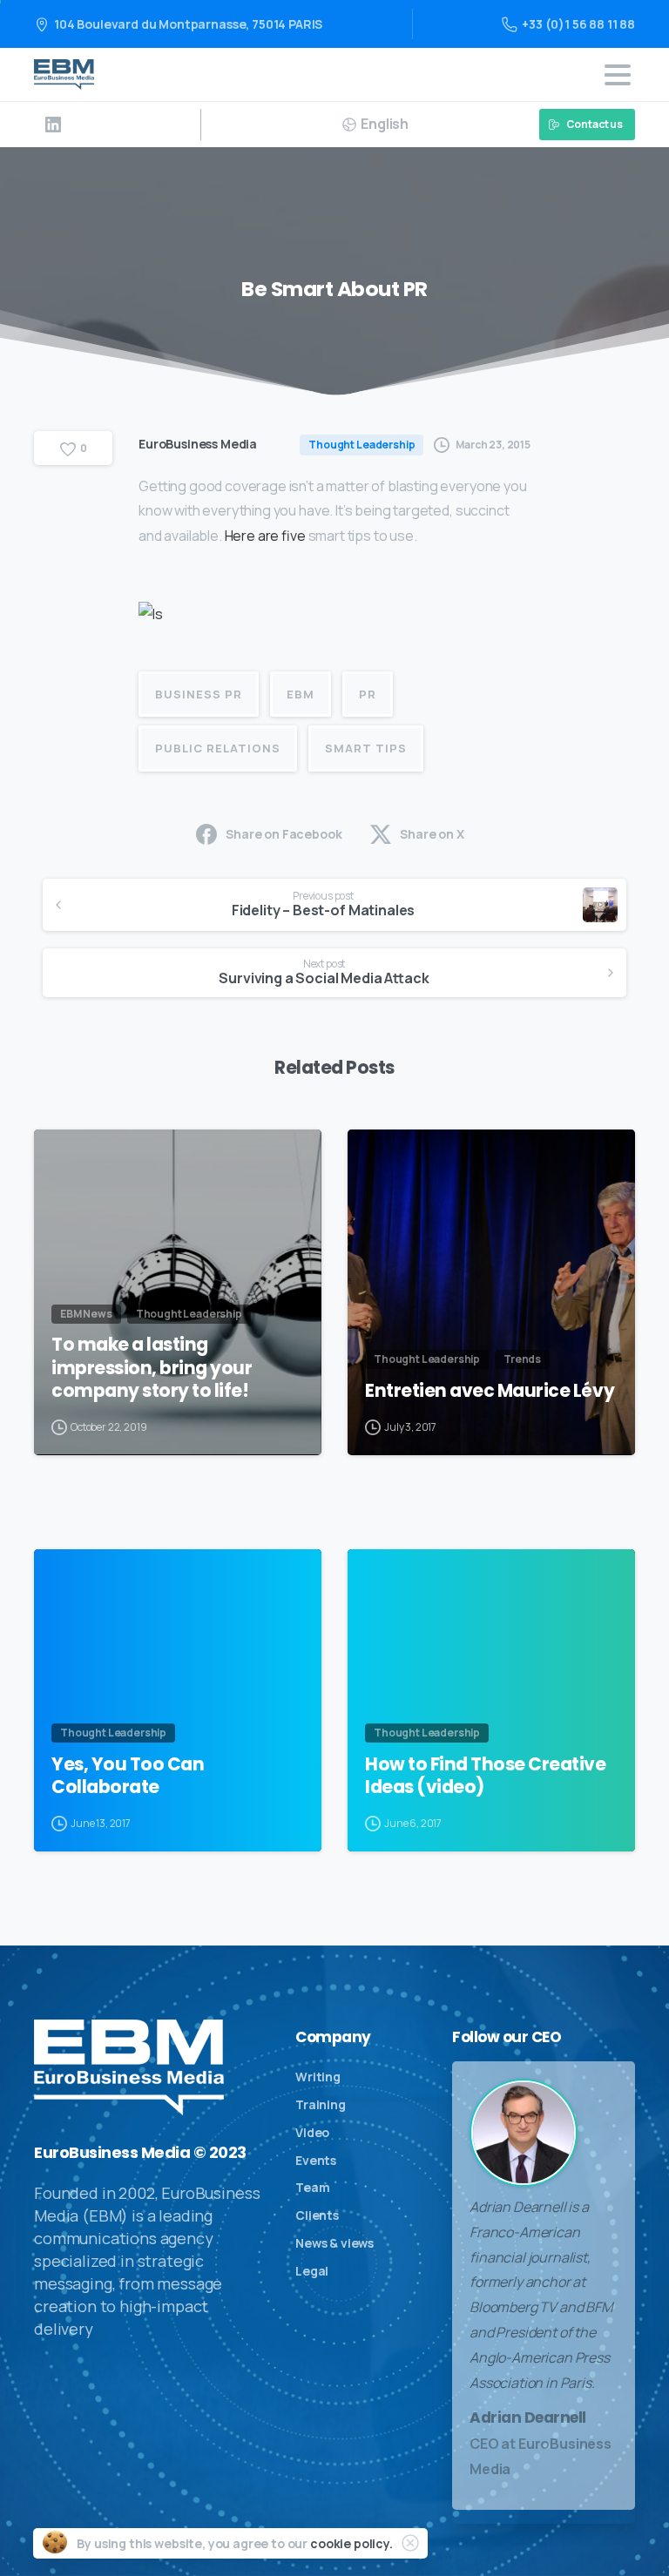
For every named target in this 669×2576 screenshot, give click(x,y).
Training (321, 2104)
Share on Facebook (284, 834)
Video (312, 2132)
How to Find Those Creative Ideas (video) (486, 1776)
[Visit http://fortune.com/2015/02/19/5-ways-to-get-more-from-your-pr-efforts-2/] (151, 619)
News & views (334, 2243)
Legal (312, 2271)
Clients (317, 2215)
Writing (318, 2077)
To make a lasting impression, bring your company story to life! (152, 1367)
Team (312, 2187)
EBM (301, 694)
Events (316, 2160)
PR (368, 694)
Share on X (432, 834)
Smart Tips (366, 748)
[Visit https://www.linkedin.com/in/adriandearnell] (53, 125)
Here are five (267, 536)
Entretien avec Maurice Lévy (490, 1391)
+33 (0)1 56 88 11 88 (578, 24)
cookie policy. (351, 2543)
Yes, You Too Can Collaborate (128, 1776)
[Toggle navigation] (618, 75)
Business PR (199, 694)
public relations (218, 748)
